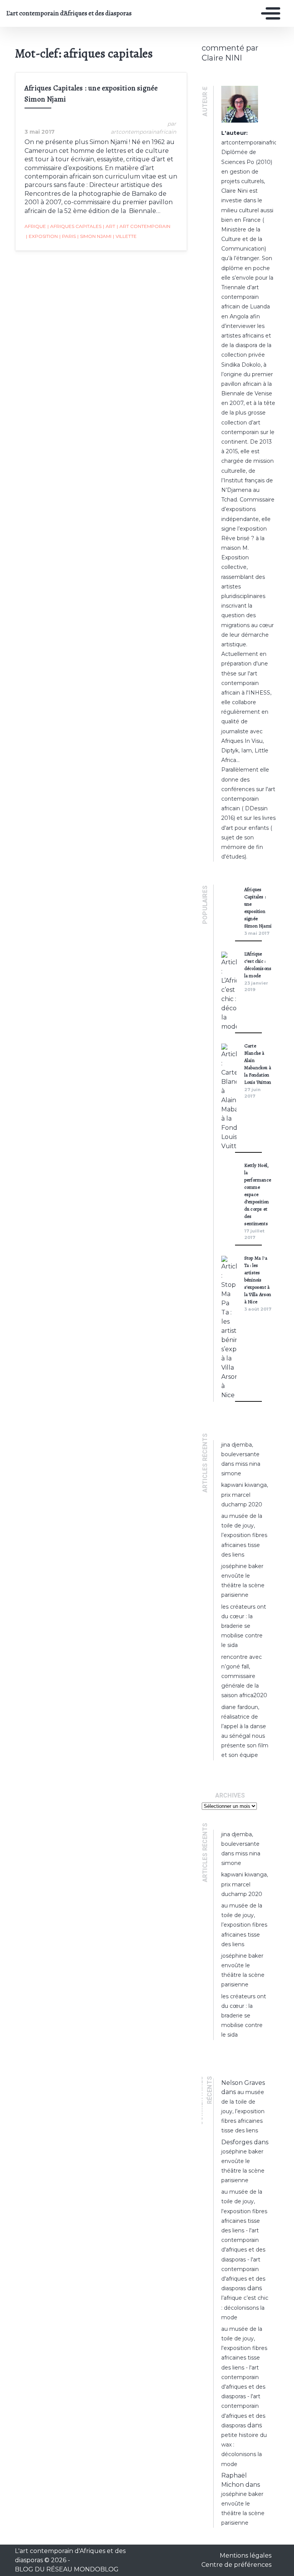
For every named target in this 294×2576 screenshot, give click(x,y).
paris (68, 236)
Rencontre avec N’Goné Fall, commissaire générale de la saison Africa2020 (244, 1676)
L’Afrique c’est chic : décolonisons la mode (245, 2307)
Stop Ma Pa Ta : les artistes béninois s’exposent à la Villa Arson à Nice (258, 1280)
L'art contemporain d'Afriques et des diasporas (62, 13)
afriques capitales (74, 226)
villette (125, 236)
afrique (35, 226)
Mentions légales (246, 2556)
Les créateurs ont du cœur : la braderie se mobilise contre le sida (244, 1626)
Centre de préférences (236, 2565)
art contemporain (144, 226)
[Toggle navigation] (269, 13)
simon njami (94, 236)
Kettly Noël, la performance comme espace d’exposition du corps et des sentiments (258, 1194)
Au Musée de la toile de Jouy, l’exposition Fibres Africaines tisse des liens (244, 1535)
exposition (42, 236)
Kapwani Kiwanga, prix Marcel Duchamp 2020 (245, 1494)
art (109, 226)
